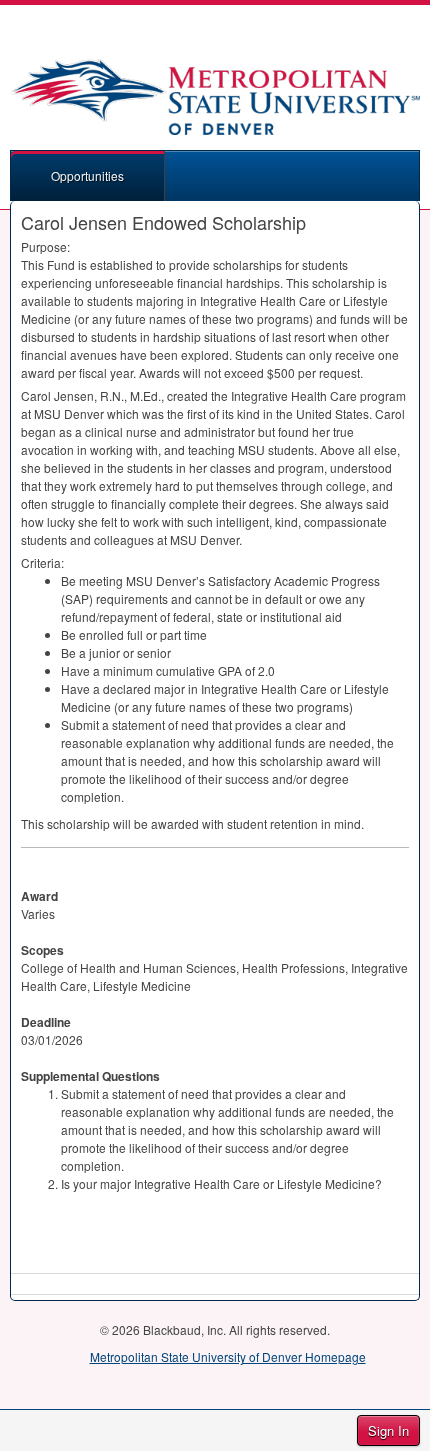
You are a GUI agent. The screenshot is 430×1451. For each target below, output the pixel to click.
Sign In (388, 1430)
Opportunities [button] (87, 175)
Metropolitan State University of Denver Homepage (228, 1356)
